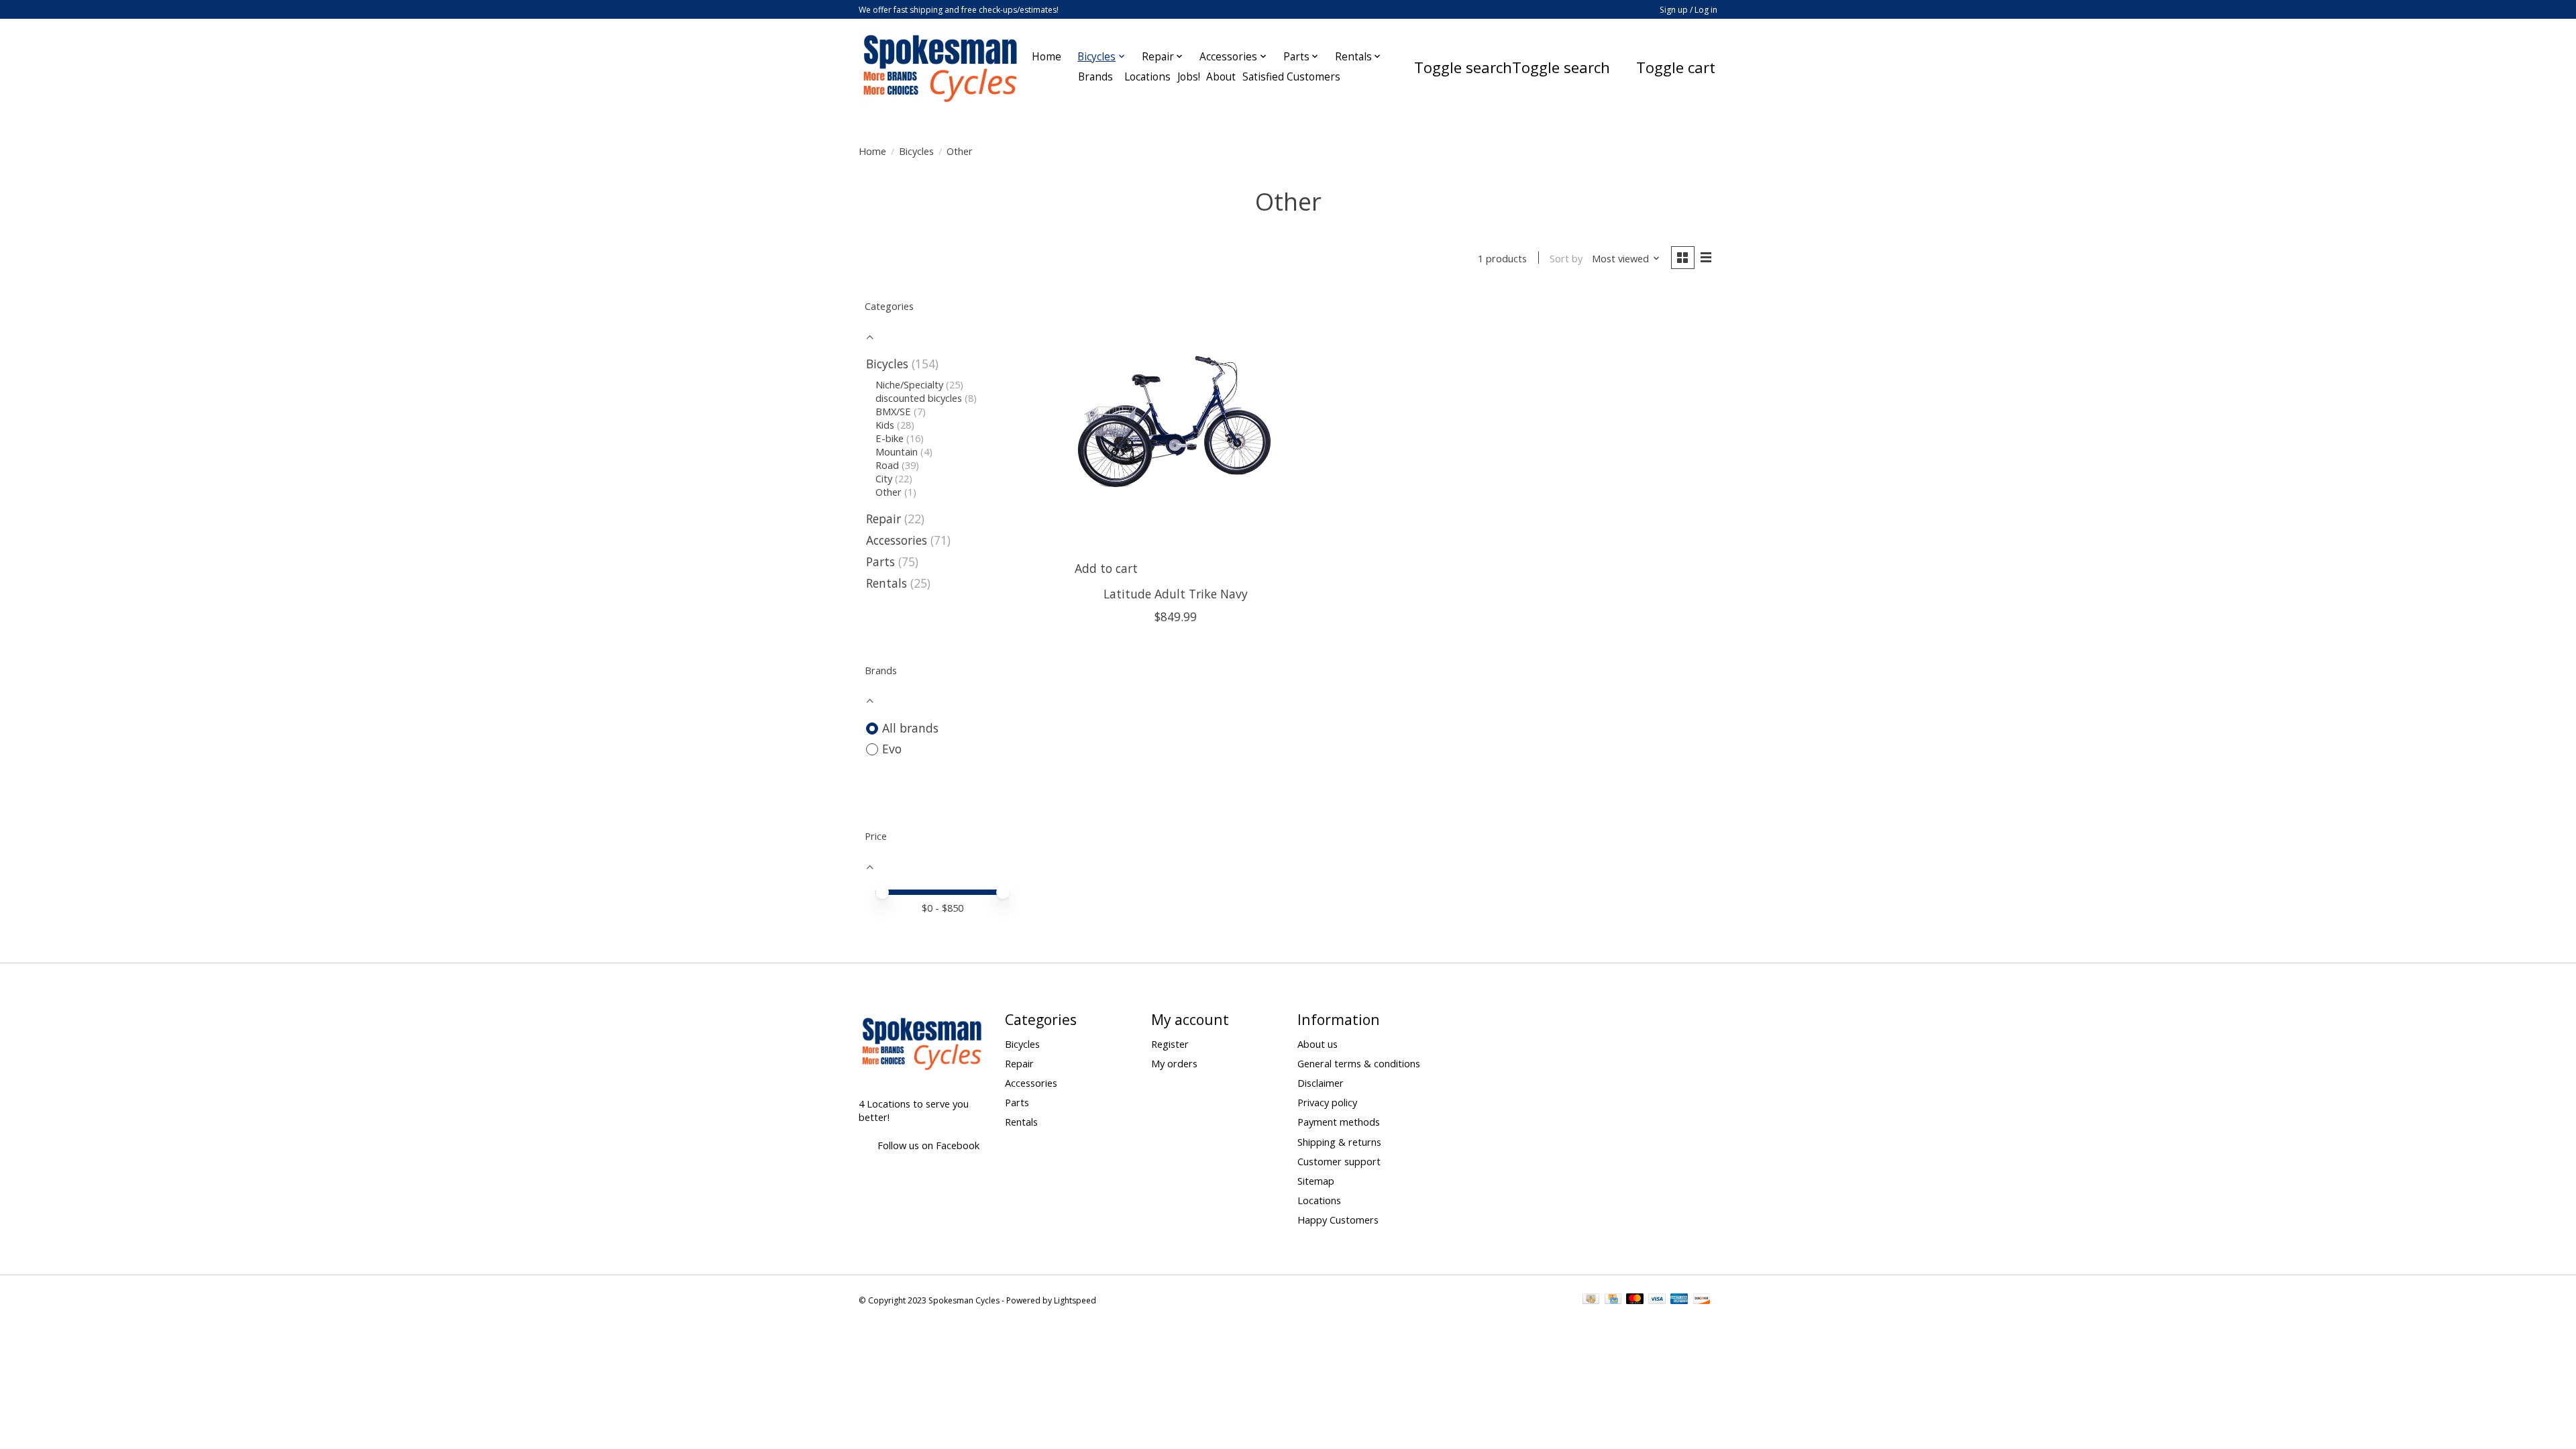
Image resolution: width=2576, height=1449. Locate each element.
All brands (910, 728)
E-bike (890, 438)
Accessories (897, 540)
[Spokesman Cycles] (941, 67)
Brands (1095, 77)
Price (876, 836)
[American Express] (1679, 1300)
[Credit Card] (1613, 1300)
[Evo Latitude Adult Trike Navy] (1176, 425)
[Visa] (1657, 1300)
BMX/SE (893, 411)
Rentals (887, 583)
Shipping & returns (1339, 1142)
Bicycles (916, 151)
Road (887, 465)
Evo (892, 749)
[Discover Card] (1702, 1300)
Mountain (897, 451)
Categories (889, 306)
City (884, 478)
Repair (883, 519)
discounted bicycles (919, 398)
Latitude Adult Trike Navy (1176, 594)
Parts (880, 561)
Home (1046, 57)
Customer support (1339, 1161)
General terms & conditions (1359, 1063)
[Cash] (1591, 1300)
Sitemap (1316, 1181)
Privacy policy (1327, 1102)
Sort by (1566, 258)
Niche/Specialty (909, 384)
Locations (1319, 1200)
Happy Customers (1338, 1220)
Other (889, 492)
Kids (885, 425)
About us (1318, 1044)
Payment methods (1339, 1122)
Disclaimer (1321, 1083)
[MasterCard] (1635, 1300)
